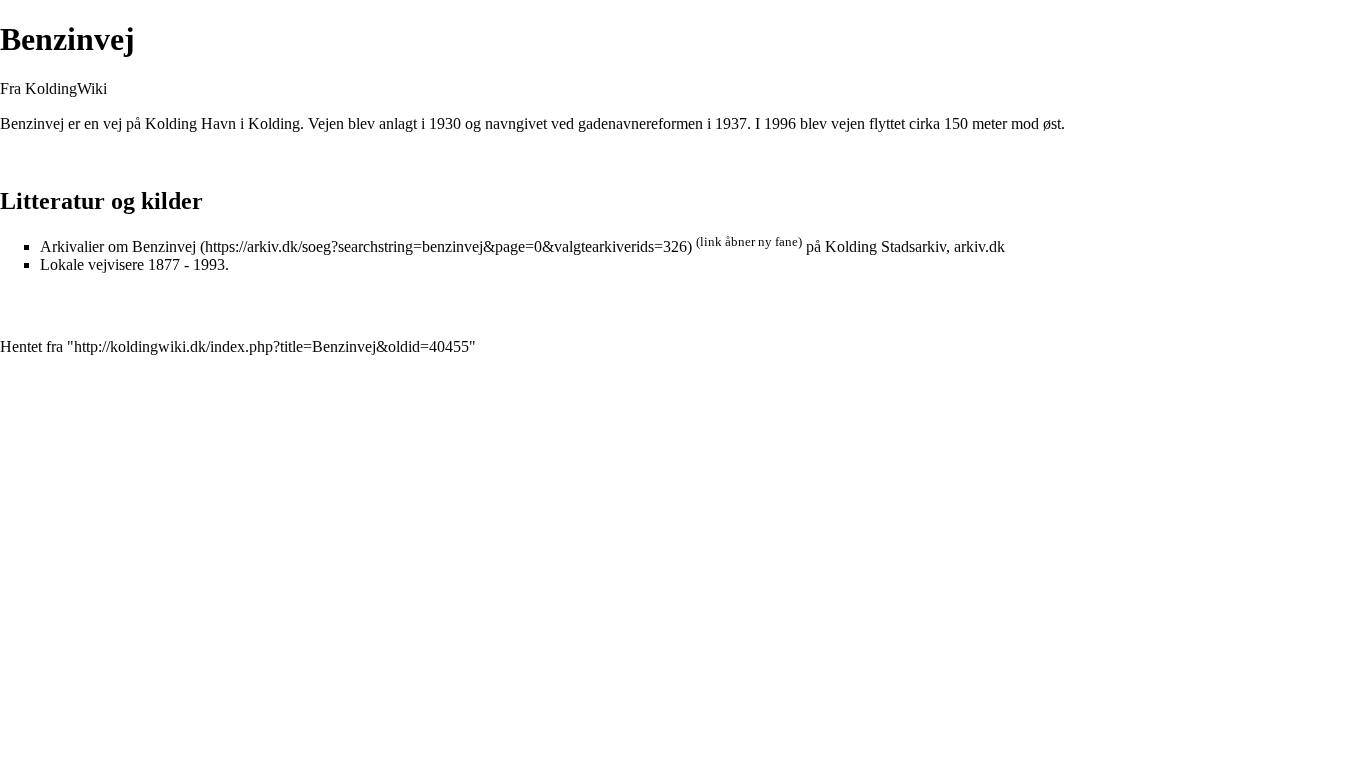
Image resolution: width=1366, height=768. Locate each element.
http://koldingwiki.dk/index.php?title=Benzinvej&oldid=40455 (271, 346)
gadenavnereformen (640, 123)
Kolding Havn (190, 123)
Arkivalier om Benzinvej (118, 246)
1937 (731, 123)
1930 (445, 123)
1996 (780, 123)
